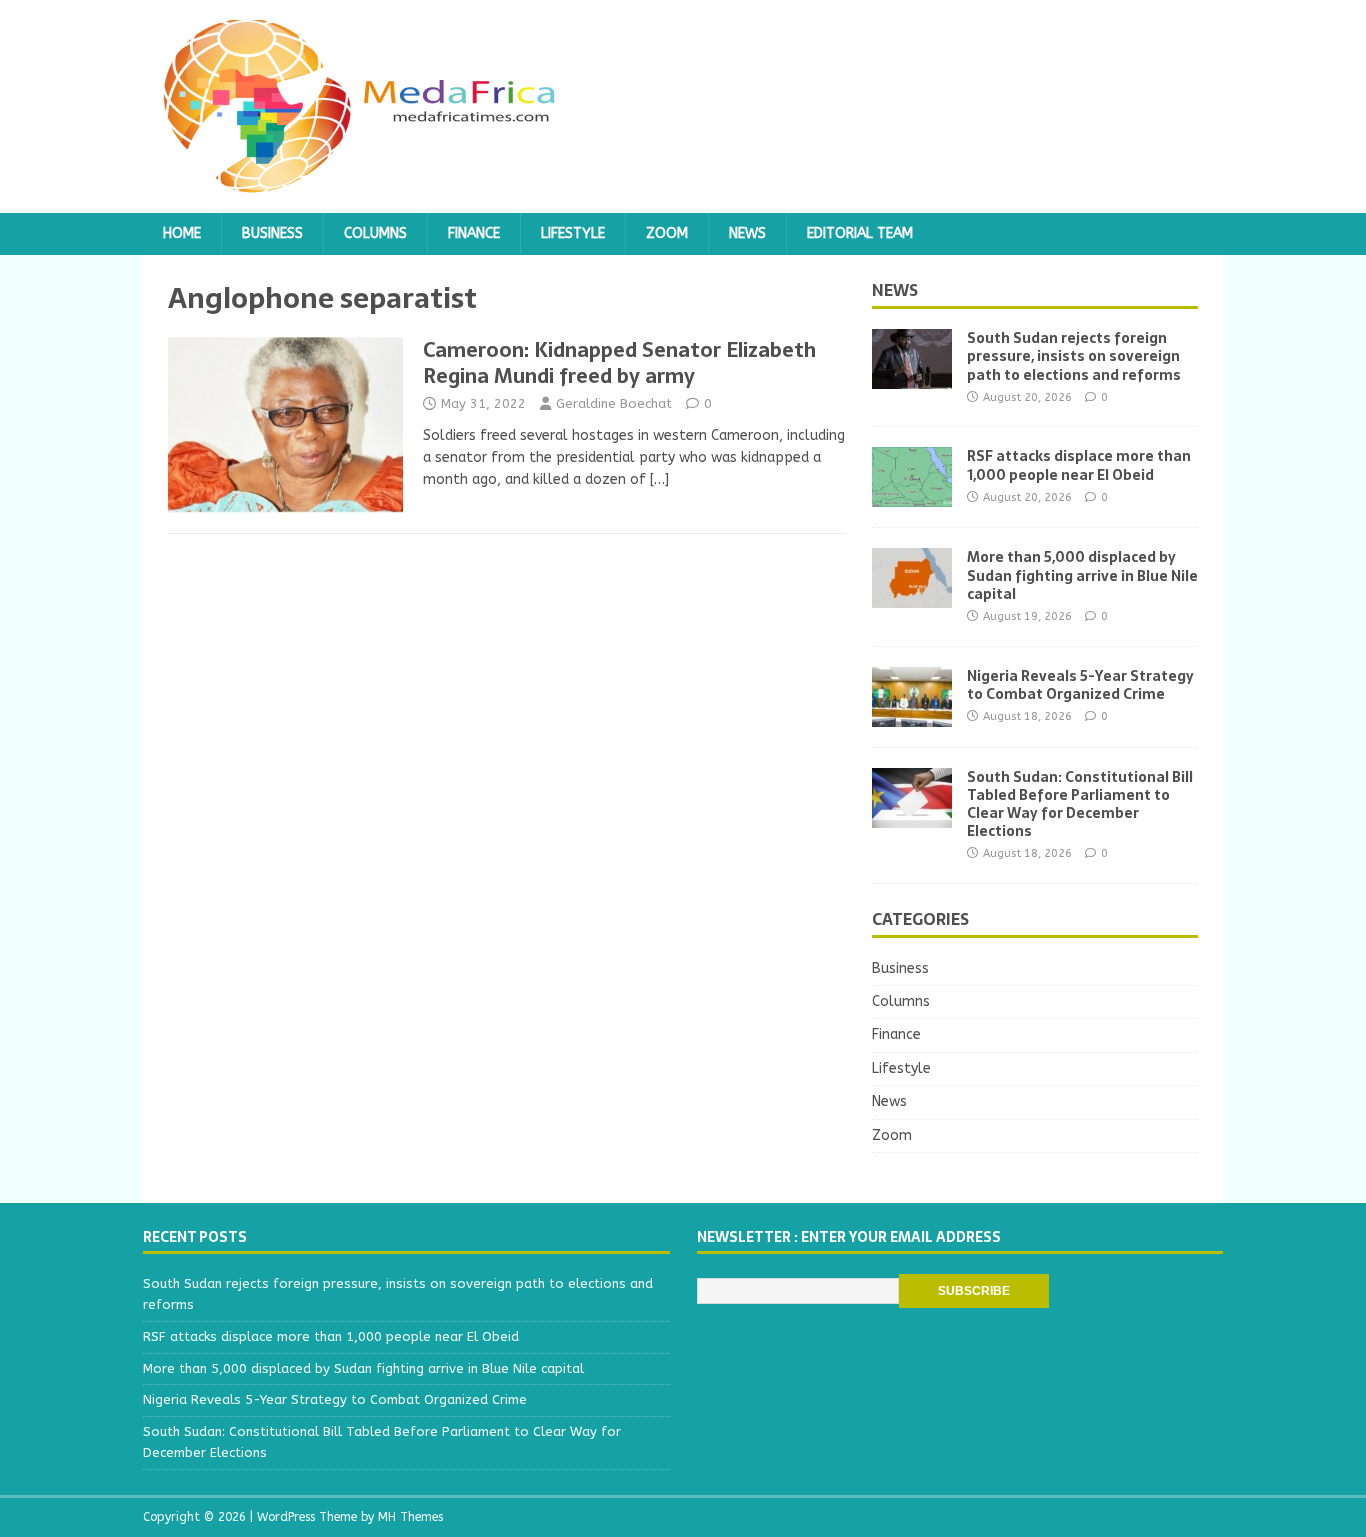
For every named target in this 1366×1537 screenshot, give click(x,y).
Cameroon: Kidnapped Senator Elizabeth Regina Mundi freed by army (619, 363)
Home (182, 233)
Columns (375, 233)
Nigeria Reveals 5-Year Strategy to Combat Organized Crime (1080, 685)
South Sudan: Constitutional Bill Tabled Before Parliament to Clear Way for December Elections (1080, 804)
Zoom (667, 233)
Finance (474, 233)
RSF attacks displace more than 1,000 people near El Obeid (1079, 465)
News (747, 233)
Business (272, 233)
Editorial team (860, 233)
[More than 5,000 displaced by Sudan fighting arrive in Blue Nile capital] (912, 596)
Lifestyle (573, 233)
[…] (659, 479)
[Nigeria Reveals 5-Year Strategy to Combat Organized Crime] (912, 714)
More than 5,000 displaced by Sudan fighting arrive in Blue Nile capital (1082, 575)
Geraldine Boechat (614, 403)
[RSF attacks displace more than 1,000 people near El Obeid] (912, 495)
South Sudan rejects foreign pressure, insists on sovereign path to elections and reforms (1074, 356)
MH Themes (410, 1517)
